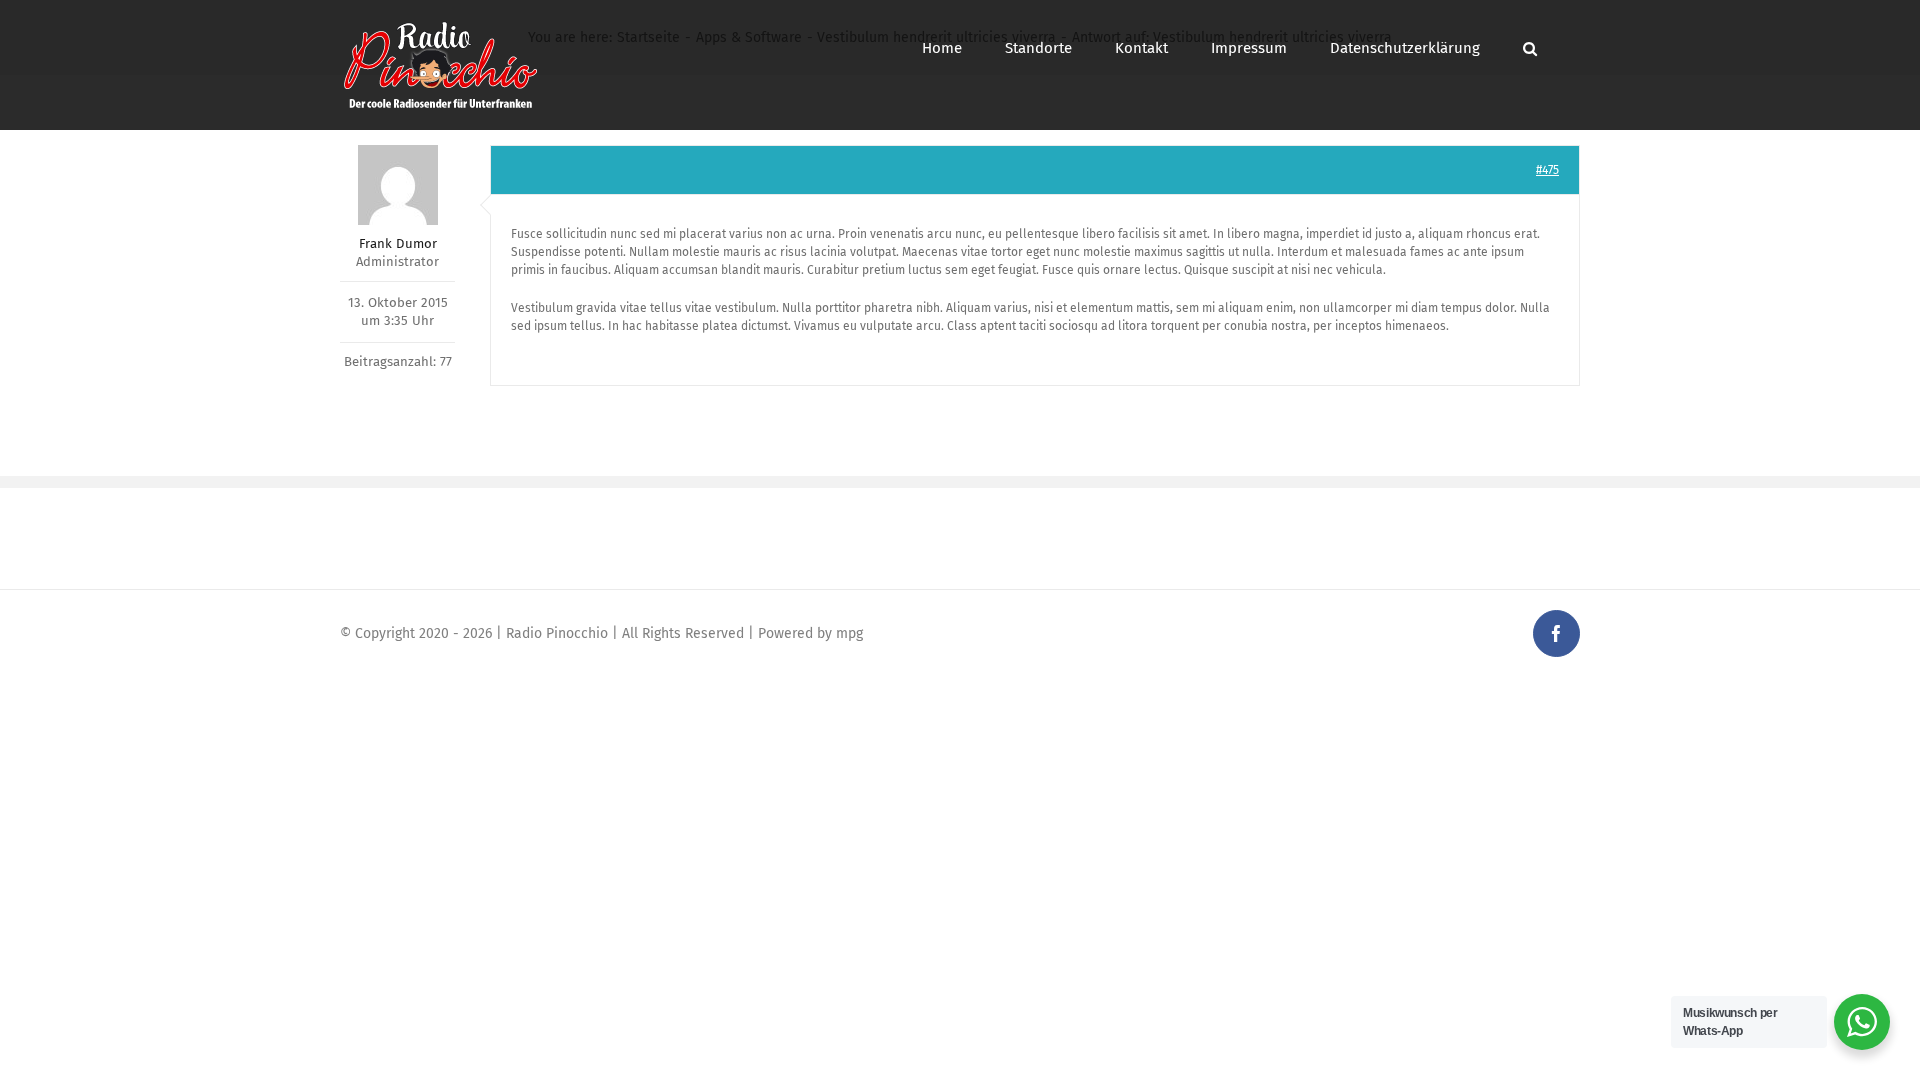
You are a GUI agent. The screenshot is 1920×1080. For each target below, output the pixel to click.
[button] (1530, 48)
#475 (1547, 170)
